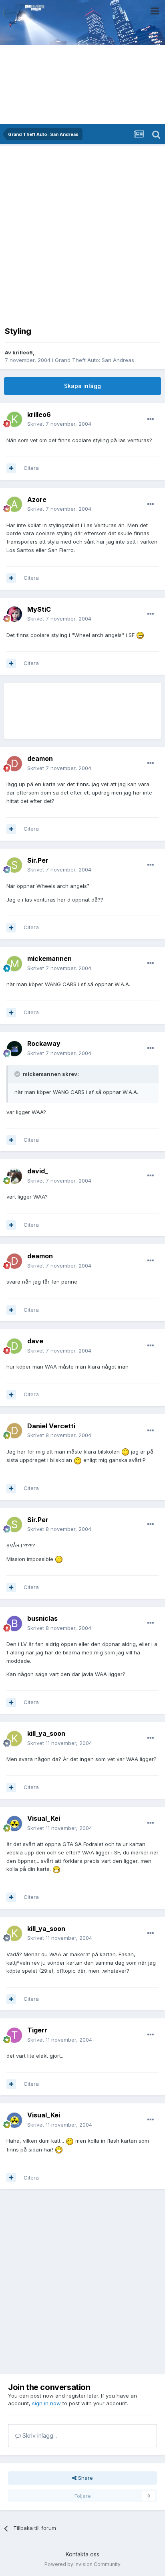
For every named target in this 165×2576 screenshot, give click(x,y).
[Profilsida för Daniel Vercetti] (14, 1431)
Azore (37, 499)
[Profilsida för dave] (14, 1346)
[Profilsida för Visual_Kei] (14, 1824)
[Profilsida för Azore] (14, 504)
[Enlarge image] (140, 635)
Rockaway (44, 1043)
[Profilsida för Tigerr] (14, 2035)
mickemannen (49, 958)
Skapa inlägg (82, 386)
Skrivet (59, 424)
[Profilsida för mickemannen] (14, 964)
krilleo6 (23, 352)
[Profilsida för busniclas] (14, 1624)
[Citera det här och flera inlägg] (11, 468)
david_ (38, 1171)
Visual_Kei (44, 1818)
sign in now (46, 2403)
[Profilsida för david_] (14, 1176)
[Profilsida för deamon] (14, 764)
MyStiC (39, 609)
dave (35, 1341)
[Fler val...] (151, 419)
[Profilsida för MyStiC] (14, 614)
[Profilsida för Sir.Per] (14, 865)
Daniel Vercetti (51, 1426)
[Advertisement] (82, 234)
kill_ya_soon (46, 1733)
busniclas (42, 1618)
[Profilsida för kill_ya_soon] (14, 1739)
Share (85, 2478)
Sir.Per (38, 860)
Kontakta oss (82, 2554)
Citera (31, 468)
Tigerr (37, 2030)
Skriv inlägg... (39, 2435)
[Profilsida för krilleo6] (14, 419)
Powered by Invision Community (82, 2564)
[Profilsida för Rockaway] (14, 1049)
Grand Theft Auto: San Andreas (95, 360)
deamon (40, 758)
